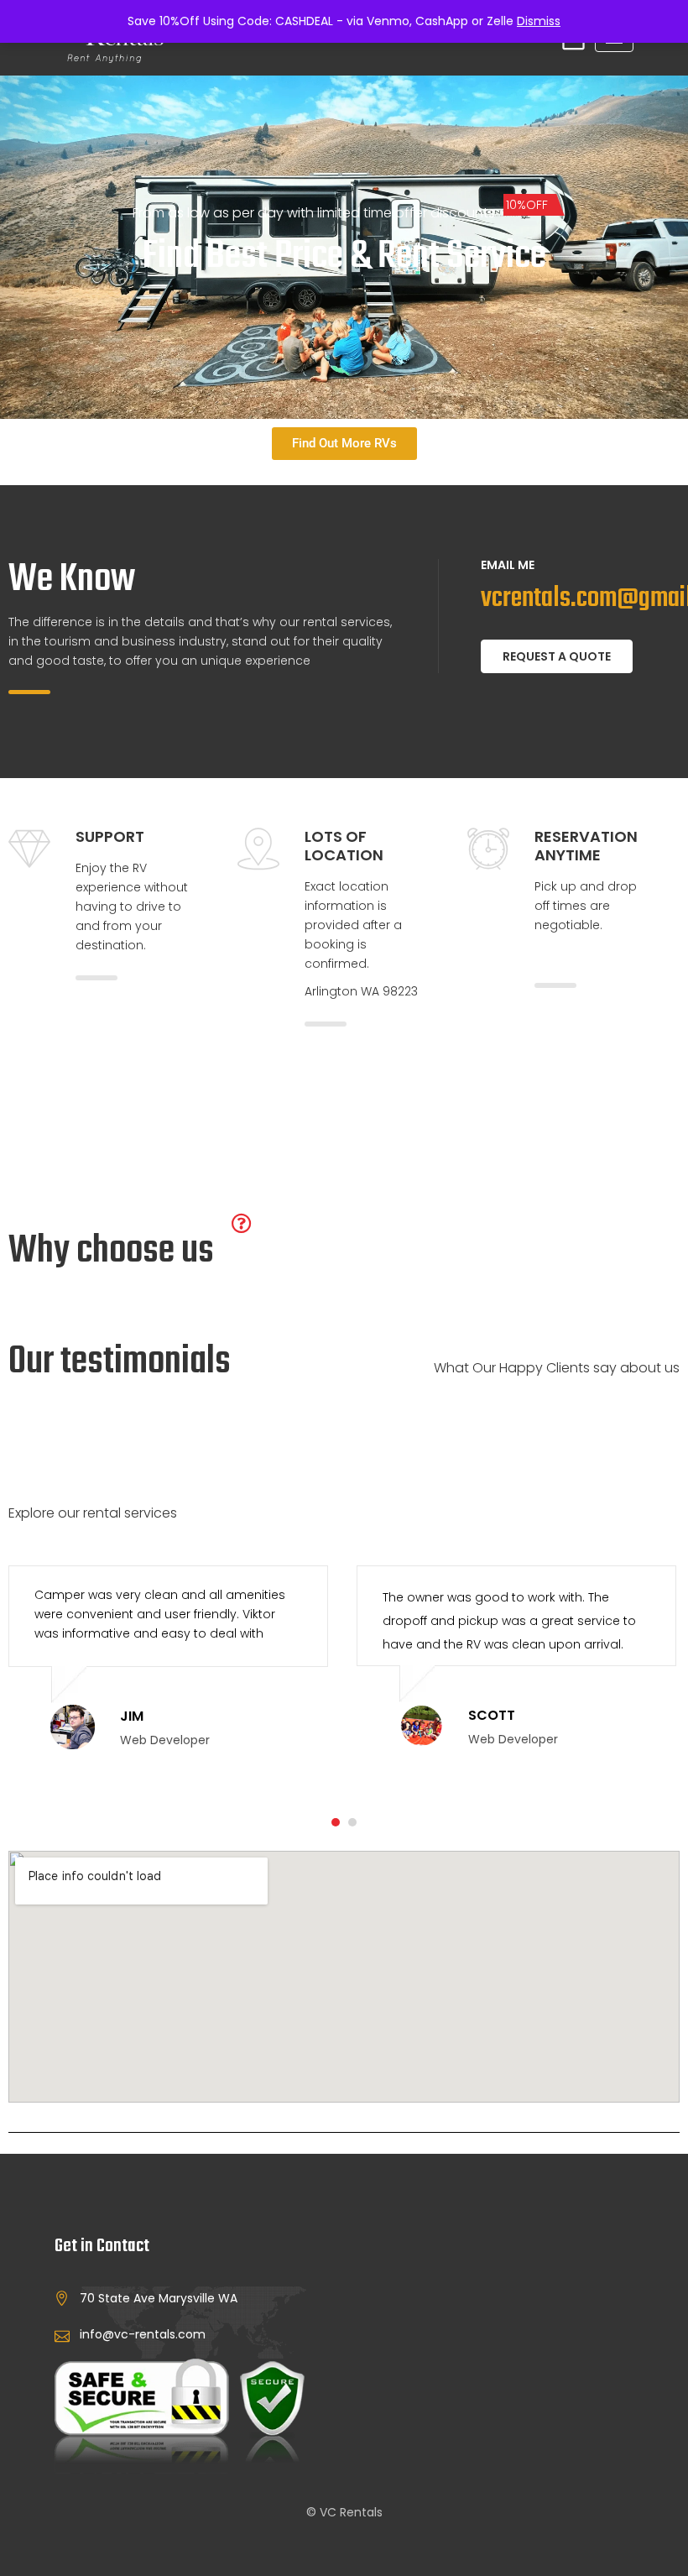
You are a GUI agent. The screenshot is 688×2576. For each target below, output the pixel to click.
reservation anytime (586, 846)
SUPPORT (110, 836)
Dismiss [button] (539, 21)
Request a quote (557, 656)
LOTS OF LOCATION (344, 846)
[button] (336, 1822)
